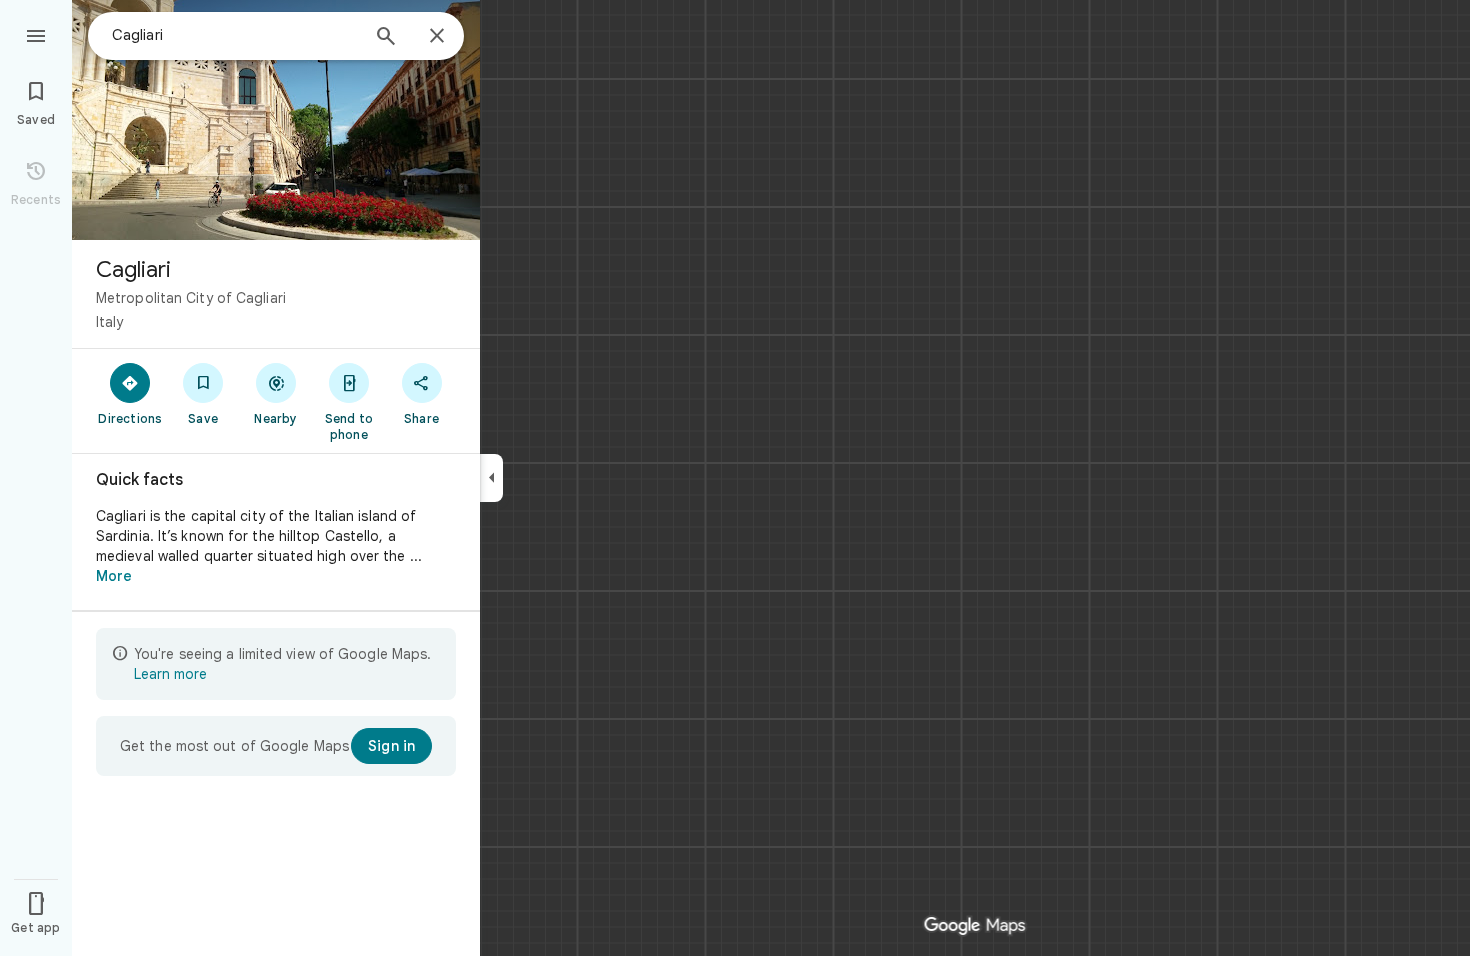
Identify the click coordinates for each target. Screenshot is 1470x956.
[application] (735, 478)
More (114, 576)
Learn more (170, 674)
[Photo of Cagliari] (276, 120)
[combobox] (235, 35)
